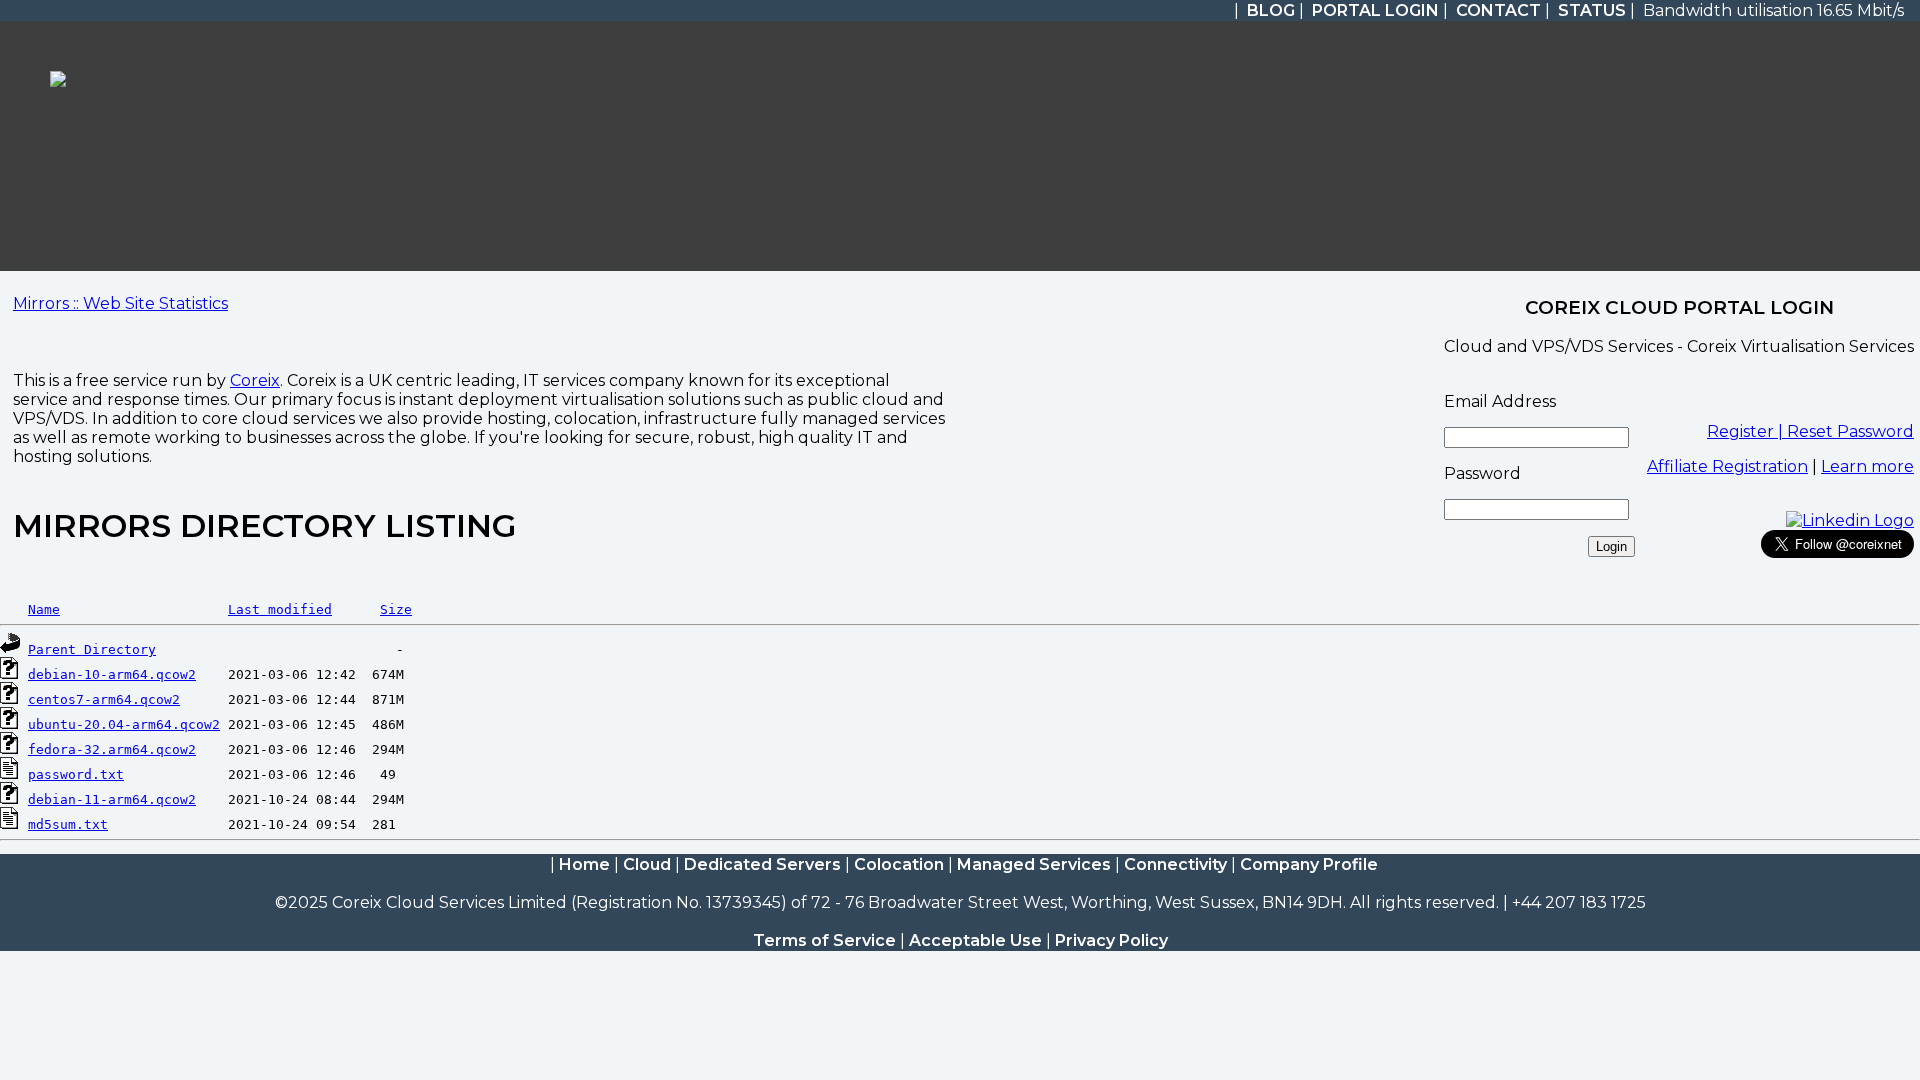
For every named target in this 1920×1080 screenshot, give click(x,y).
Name (44, 609)
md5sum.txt (68, 824)
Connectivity (1175, 864)
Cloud (647, 864)
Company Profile (1309, 864)
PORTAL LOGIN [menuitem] (1375, 10)
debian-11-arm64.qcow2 (112, 799)
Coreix (255, 380)
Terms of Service (824, 940)
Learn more (1867, 466)
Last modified (280, 609)
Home (584, 864)
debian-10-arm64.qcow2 (112, 674)
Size (396, 609)
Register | (1747, 431)
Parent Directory (92, 649)
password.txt (76, 774)
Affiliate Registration (1727, 466)
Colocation (899, 864)
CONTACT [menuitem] (1498, 10)
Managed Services (1034, 864)
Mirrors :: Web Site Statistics (120, 303)
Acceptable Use (975, 940)
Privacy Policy (1111, 940)
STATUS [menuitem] (1592, 10)
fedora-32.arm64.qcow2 (112, 749)
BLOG (1271, 10)
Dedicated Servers (762, 864)
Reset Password (1850, 431)
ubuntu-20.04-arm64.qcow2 (124, 724)
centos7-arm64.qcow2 (104, 699)
